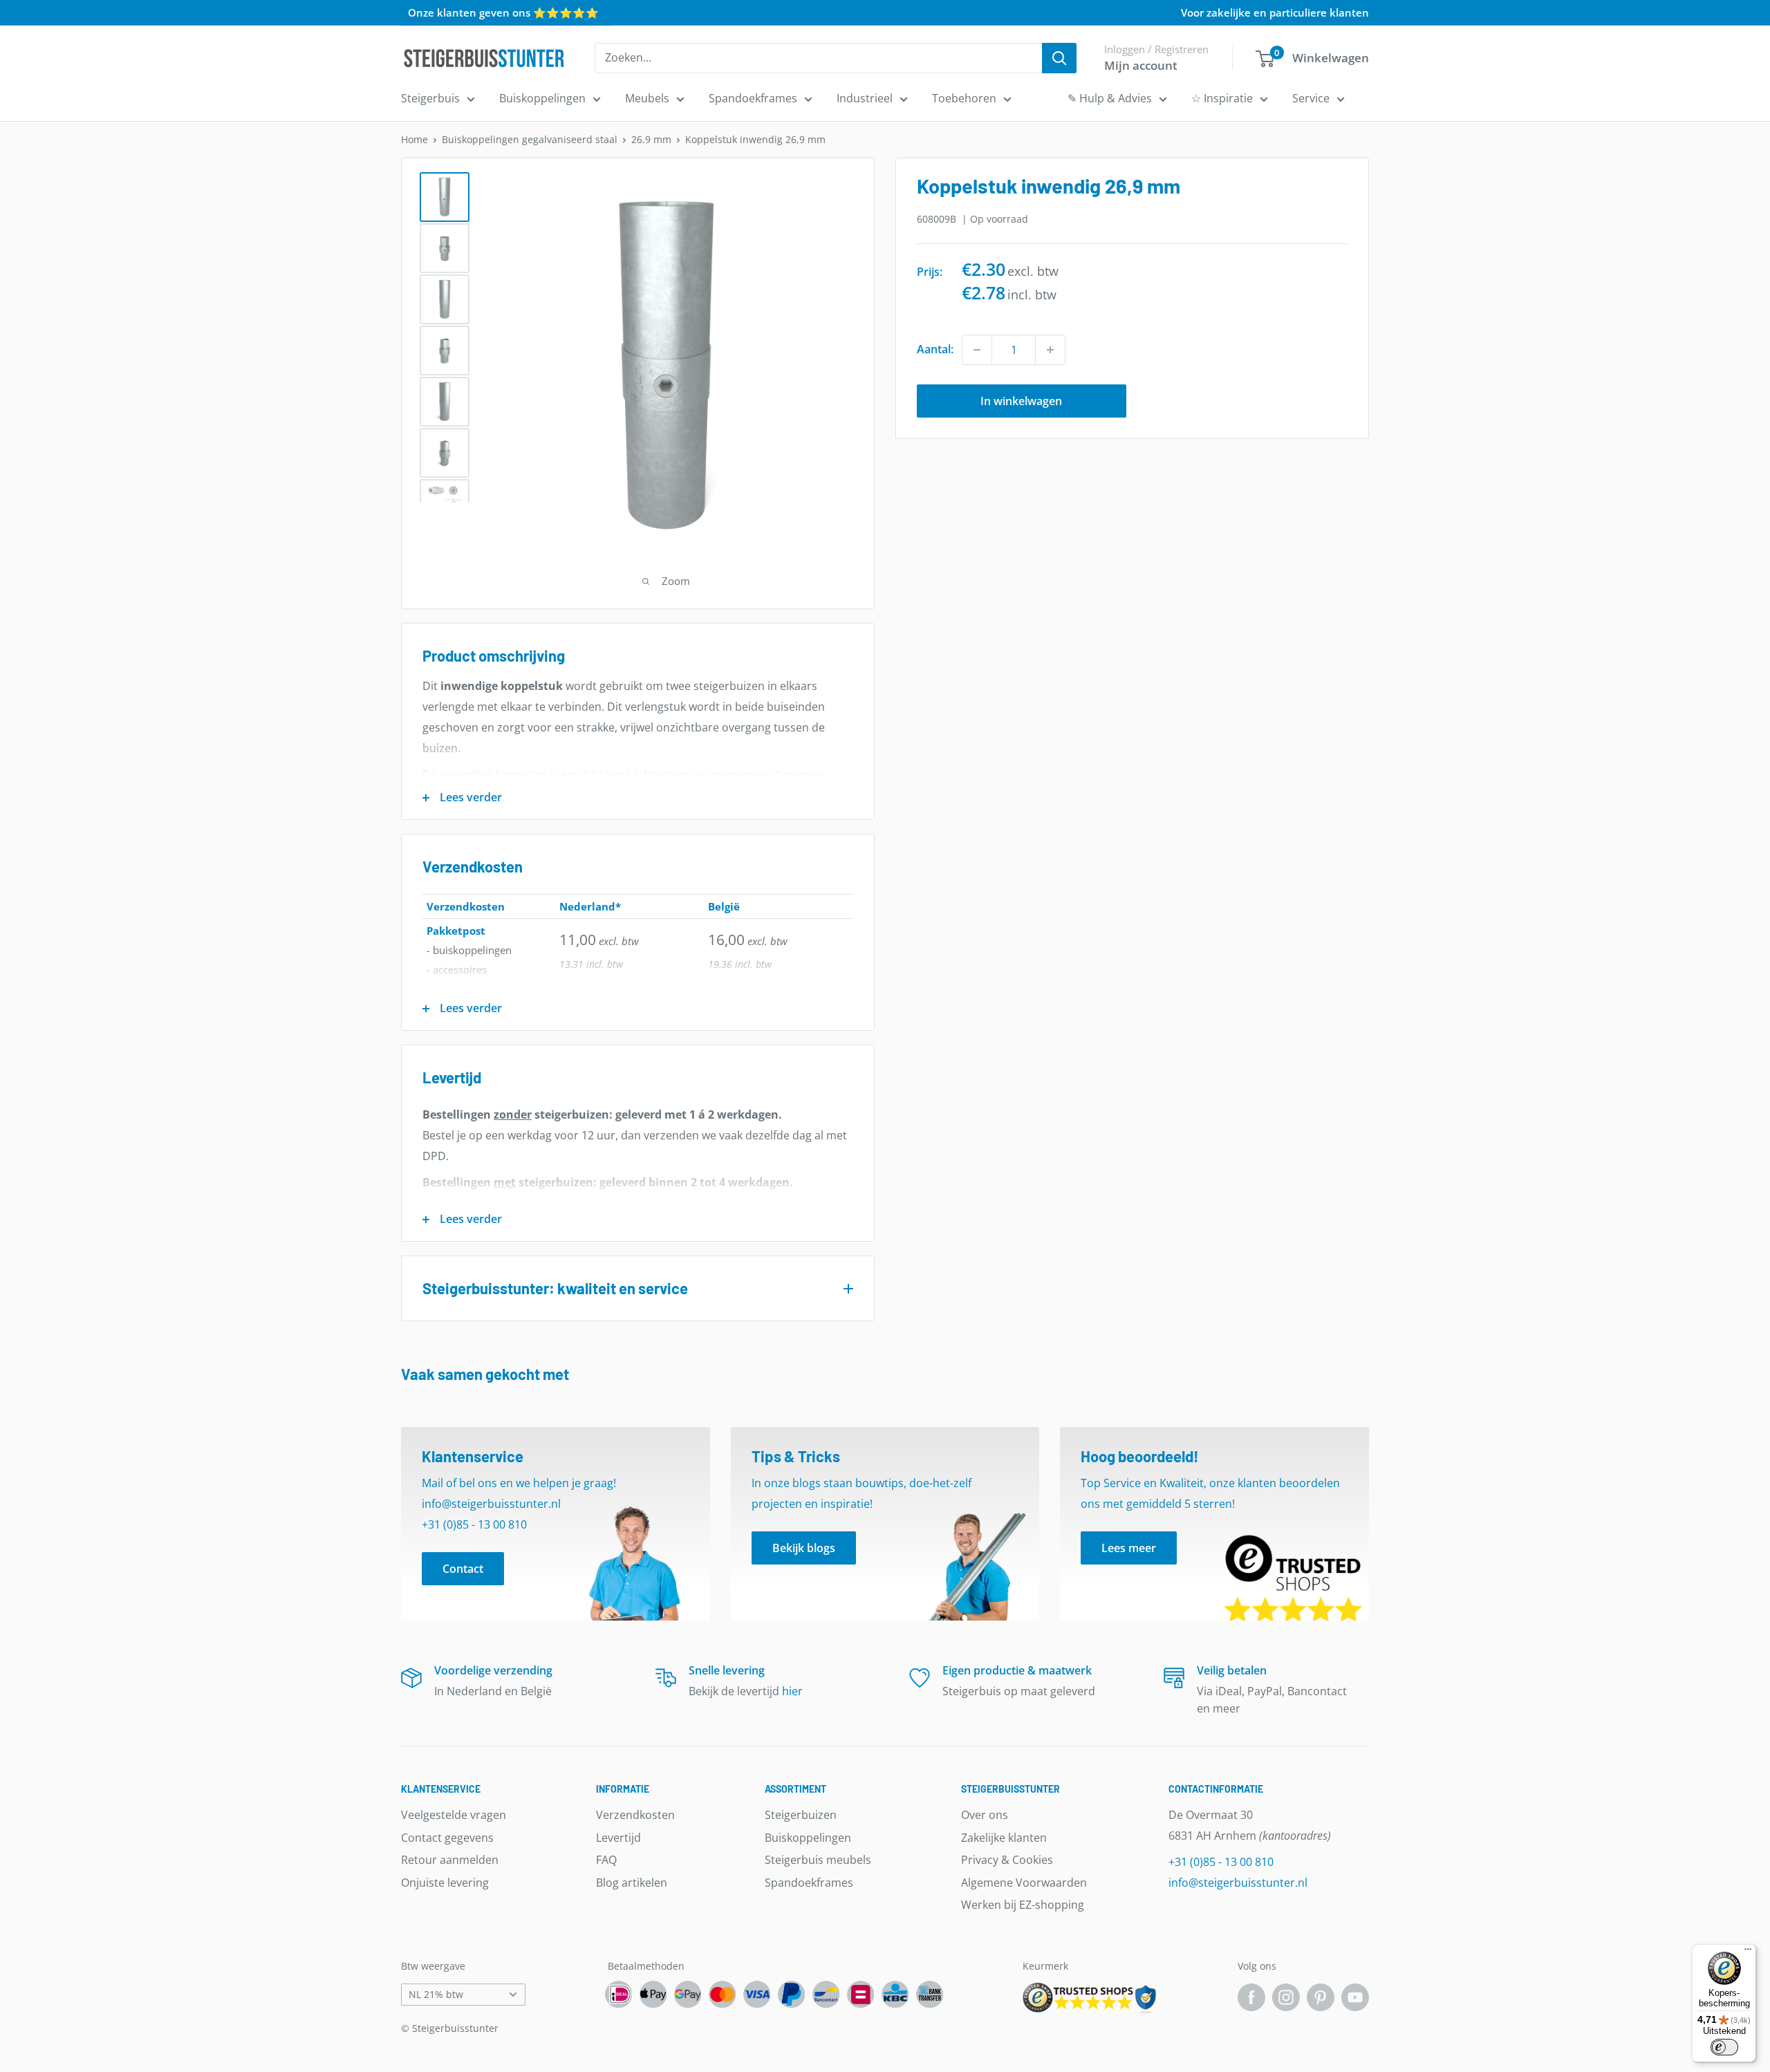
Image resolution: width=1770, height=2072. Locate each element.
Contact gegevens (447, 1838)
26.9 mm (651, 139)
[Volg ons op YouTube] (1355, 1997)
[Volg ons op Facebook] (1251, 1997)
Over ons (985, 1815)
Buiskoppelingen (542, 98)
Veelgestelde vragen (454, 1815)
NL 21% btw (436, 1994)
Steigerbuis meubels (818, 1860)
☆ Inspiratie (1222, 98)
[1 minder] (977, 350)
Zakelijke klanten (1004, 1838)
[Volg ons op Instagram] (1286, 1997)
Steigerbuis (430, 98)
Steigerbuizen (801, 1815)
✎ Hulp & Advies (1110, 98)
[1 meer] (1050, 350)
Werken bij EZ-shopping (1023, 1905)
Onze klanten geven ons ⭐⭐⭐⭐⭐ (503, 12)
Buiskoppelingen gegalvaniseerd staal (530, 139)
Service (1311, 98)
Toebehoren (964, 98)
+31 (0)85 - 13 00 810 (1221, 1862)
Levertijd (618, 1838)
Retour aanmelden (450, 1860)
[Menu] (1748, 1952)
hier (792, 1691)
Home (414, 139)
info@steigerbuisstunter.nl (1238, 1883)
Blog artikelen (632, 1883)
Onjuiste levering (445, 1883)
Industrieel (865, 98)
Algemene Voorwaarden (1024, 1883)
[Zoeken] (1059, 58)
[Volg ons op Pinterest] (1321, 1997)
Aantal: (935, 349)
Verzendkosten (635, 1815)
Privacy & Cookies (1007, 1860)
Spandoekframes (753, 98)
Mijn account (1141, 65)
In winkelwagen (1021, 401)
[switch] (1724, 2047)
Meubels (647, 98)
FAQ (606, 1860)
